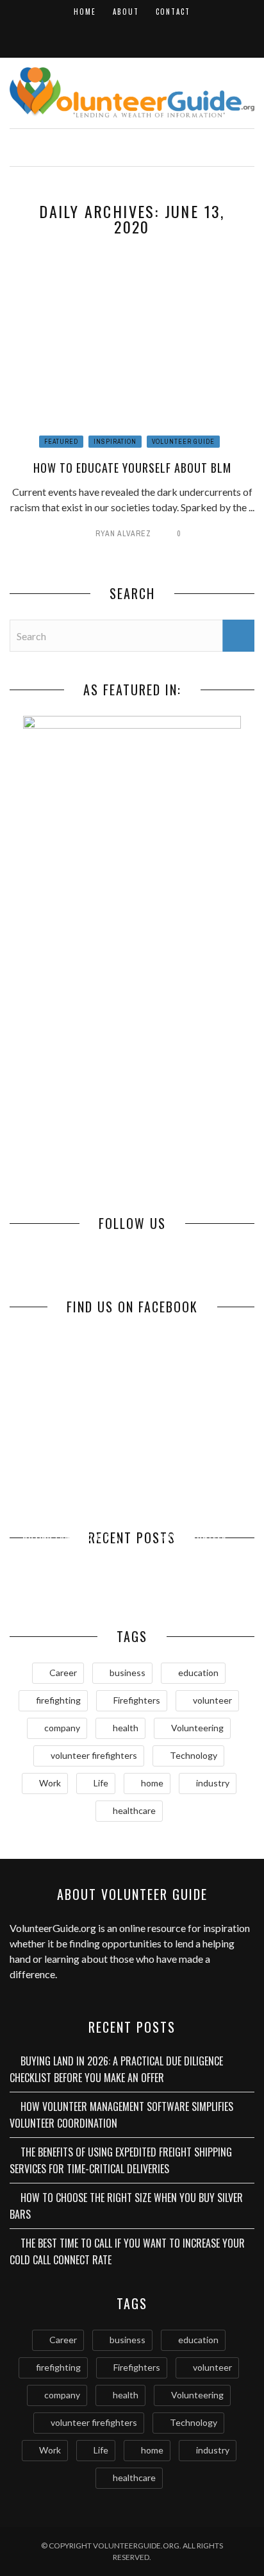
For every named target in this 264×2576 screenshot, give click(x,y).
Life (101, 1783)
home (152, 1783)
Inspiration (115, 442)
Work (50, 1783)
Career (63, 1673)
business (128, 1673)
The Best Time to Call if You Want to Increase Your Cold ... (71, 1573)
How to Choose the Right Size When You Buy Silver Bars (194, 1562)
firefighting (58, 1700)
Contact (173, 12)
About (126, 12)
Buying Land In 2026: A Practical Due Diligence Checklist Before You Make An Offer (116, 2069)
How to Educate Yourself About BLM (132, 468)
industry (213, 1783)
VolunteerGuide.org (53, 1928)
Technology (194, 1755)
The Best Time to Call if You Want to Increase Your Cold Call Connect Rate (127, 2251)
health (126, 1728)
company (62, 1728)
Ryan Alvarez (123, 534)
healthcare (134, 1810)
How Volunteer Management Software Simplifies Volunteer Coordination (121, 2115)
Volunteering (197, 1728)
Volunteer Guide (183, 442)
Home (85, 12)
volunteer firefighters (94, 1755)
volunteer (212, 1700)
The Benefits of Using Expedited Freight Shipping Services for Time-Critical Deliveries (121, 2160)
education (198, 1673)
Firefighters (137, 1700)
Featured (61, 442)
